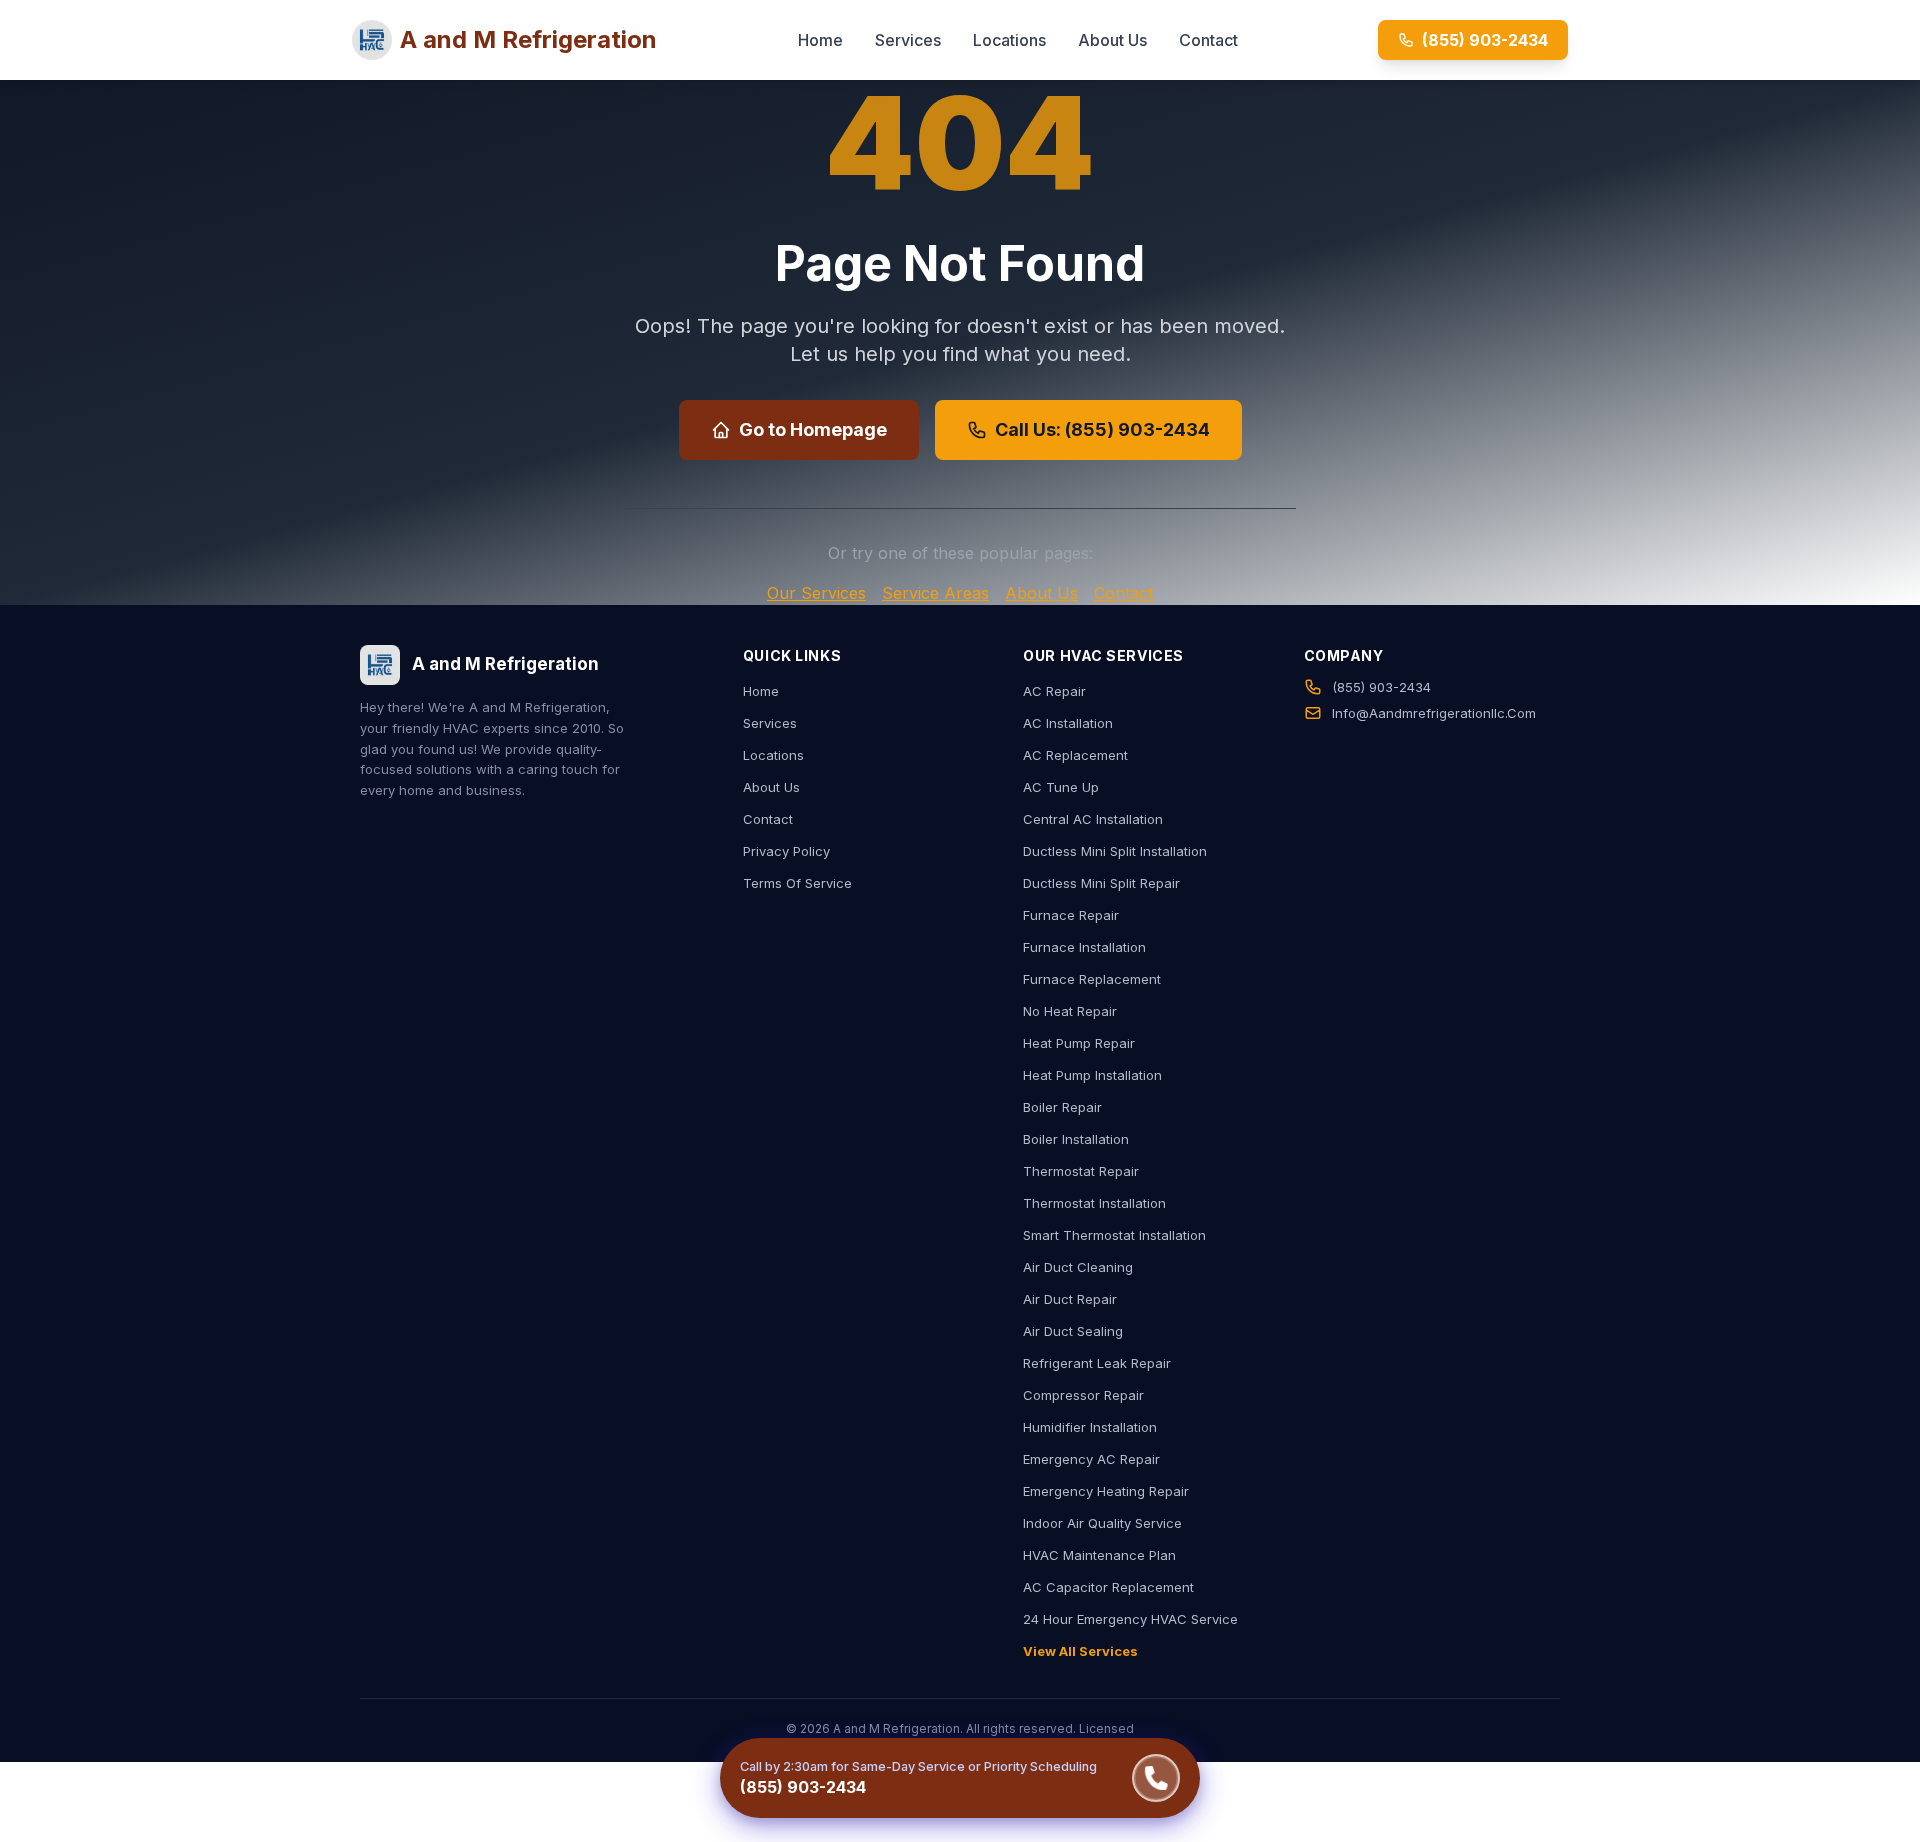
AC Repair (1054, 691)
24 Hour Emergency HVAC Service (1130, 1619)
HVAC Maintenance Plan (1099, 1555)
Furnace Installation (1084, 947)
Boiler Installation (1076, 1139)
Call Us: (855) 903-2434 (1102, 429)
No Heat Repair (1070, 1011)
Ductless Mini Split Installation (1115, 851)
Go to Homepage (813, 429)
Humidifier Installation (1090, 1427)
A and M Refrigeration (528, 39)
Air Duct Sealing (1073, 1331)
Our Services (816, 593)
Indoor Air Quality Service (1102, 1523)
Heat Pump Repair (1079, 1043)
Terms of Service (797, 883)
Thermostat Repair (1081, 1171)
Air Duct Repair (1070, 1299)
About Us (1112, 40)
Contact (1208, 40)
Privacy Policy (786, 851)
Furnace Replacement (1092, 979)
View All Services (1080, 1651)
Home (820, 40)
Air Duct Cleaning (1078, 1267)
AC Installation (1068, 723)
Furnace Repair (1071, 915)
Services (908, 40)
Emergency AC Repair (1091, 1459)
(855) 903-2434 (1485, 40)
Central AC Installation (1093, 819)
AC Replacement (1075, 755)
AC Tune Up (1061, 787)
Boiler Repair (1062, 1107)
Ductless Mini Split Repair (1101, 883)
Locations (1009, 40)
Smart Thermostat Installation (1114, 1235)
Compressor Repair (1083, 1395)
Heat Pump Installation (1092, 1075)
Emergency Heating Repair (1106, 1491)
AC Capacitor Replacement (1108, 1587)
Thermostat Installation (1094, 1203)
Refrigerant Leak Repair (1097, 1363)
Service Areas (935, 593)
